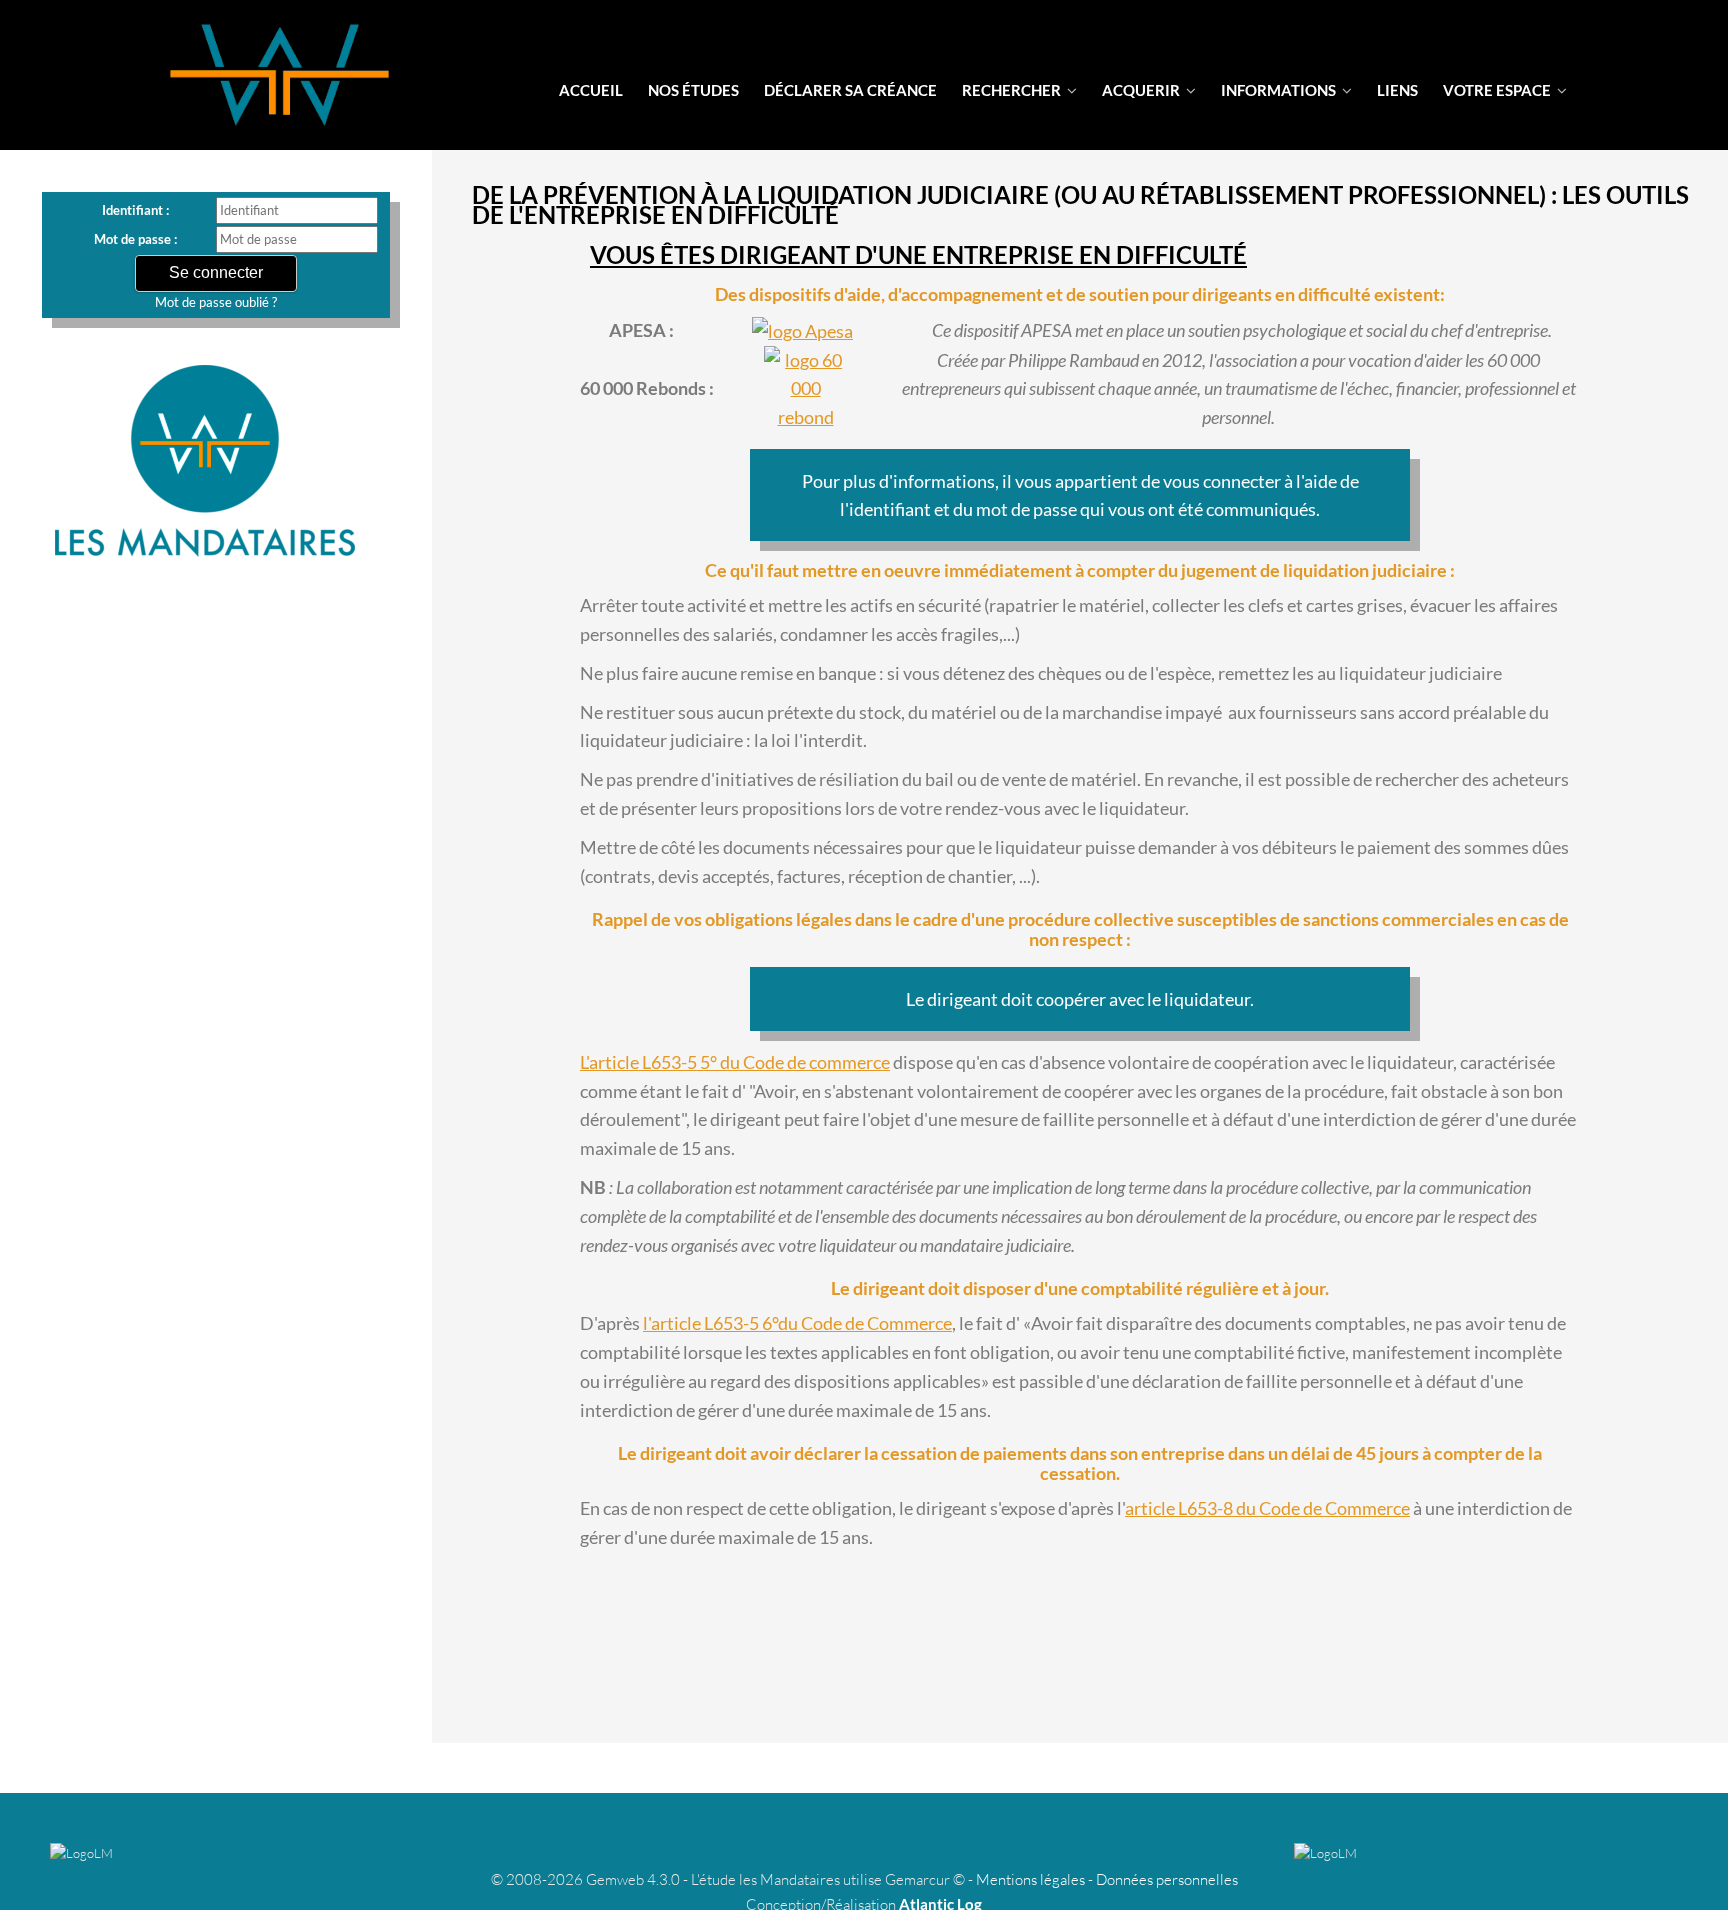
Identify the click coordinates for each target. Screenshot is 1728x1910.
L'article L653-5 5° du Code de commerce (735, 1062)
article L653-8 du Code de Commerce (1267, 1508)
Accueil (591, 90)
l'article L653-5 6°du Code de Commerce (797, 1323)
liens (1397, 90)
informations (1280, 90)
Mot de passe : (135, 239)
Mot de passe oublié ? (216, 302)
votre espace (1498, 90)
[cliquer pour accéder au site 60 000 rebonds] (805, 389)
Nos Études (693, 90)
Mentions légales (1030, 1879)
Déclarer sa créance (850, 90)
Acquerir (1142, 90)
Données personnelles (1167, 1879)
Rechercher (1013, 90)
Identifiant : (135, 210)
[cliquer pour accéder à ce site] (802, 330)
